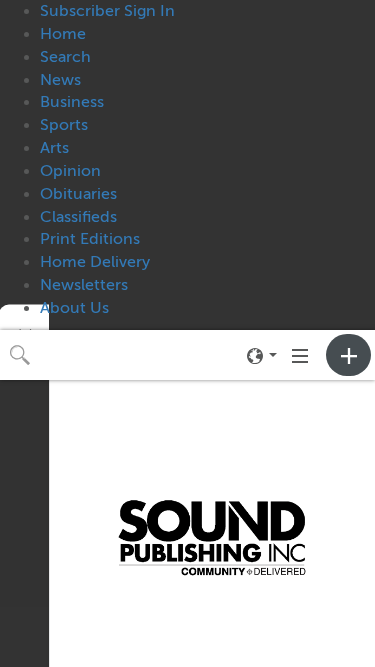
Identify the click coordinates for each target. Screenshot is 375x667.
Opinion (70, 171)
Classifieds (78, 217)
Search (65, 57)
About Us (74, 308)
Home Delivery (95, 262)
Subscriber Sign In (107, 11)
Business (72, 102)
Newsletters (84, 285)
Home (63, 34)
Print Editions (90, 239)
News (60, 80)
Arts (54, 148)
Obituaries (78, 194)
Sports (64, 125)
